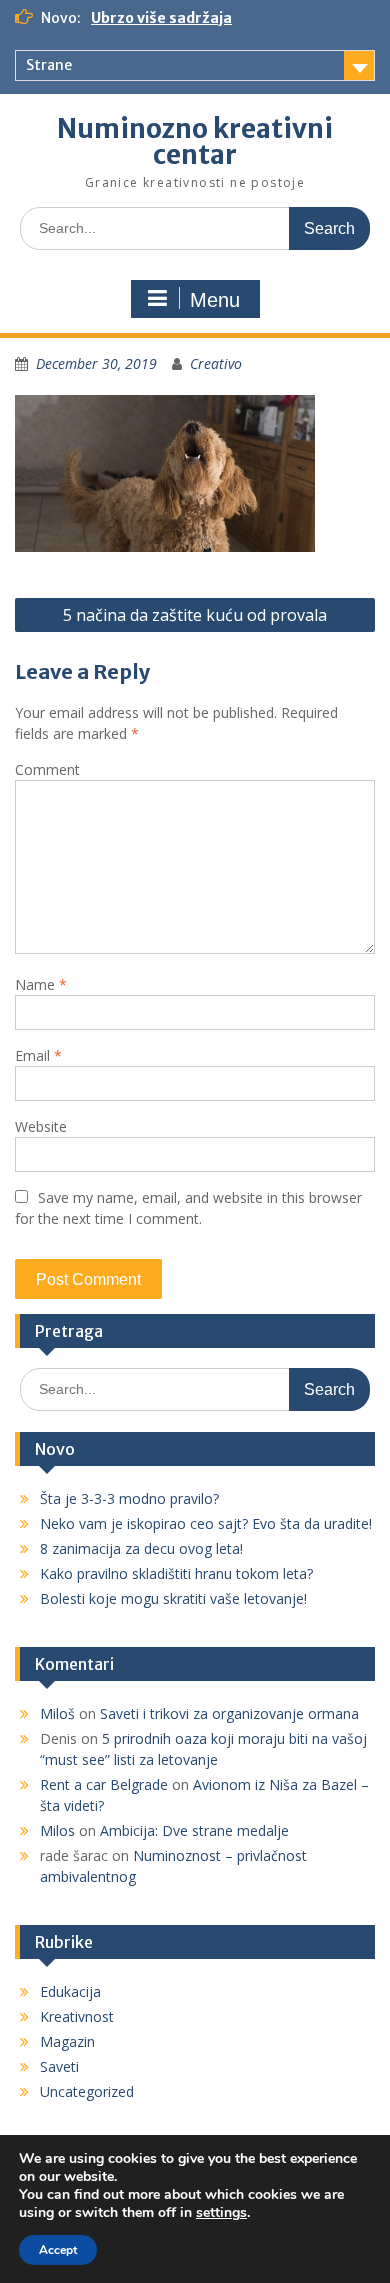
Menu (215, 300)
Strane (49, 65)
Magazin (67, 2041)
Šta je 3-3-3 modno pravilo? (129, 1498)
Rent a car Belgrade (104, 1784)
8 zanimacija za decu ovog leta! (141, 1548)
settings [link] (221, 2212)
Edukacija (70, 1991)
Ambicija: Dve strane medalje (194, 1830)
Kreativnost (77, 2016)
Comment (47, 769)
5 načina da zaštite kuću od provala (195, 615)
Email (38, 1055)
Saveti (59, 2066)
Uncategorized (87, 2091)
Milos (57, 1830)
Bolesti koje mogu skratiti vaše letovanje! (173, 1598)
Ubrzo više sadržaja (161, 18)
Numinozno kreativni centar (195, 141)
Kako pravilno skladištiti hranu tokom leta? (176, 1573)
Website (41, 1126)
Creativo (216, 363)
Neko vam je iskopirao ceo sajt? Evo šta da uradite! (206, 1523)
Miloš (57, 1713)
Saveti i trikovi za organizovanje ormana (229, 1713)
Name (41, 984)
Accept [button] (58, 2250)
